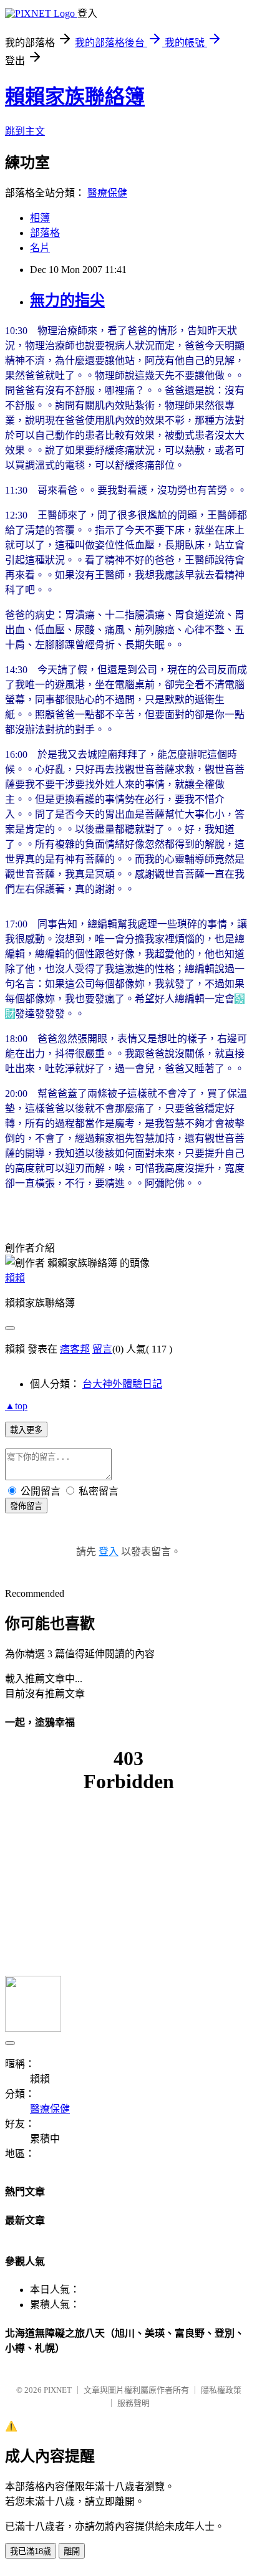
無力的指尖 (67, 300)
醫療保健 (107, 193)
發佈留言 (26, 1506)
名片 (40, 248)
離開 (72, 2551)
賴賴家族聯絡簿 (75, 97)
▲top (16, 1406)
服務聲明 (133, 2403)
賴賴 (15, 1278)
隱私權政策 (221, 2390)
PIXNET (58, 2390)
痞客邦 (75, 1349)
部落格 (45, 233)
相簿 (40, 218)
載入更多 (26, 1430)
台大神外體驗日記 (122, 1384)
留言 (102, 1349)
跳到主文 (25, 131)
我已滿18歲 (31, 2551)
